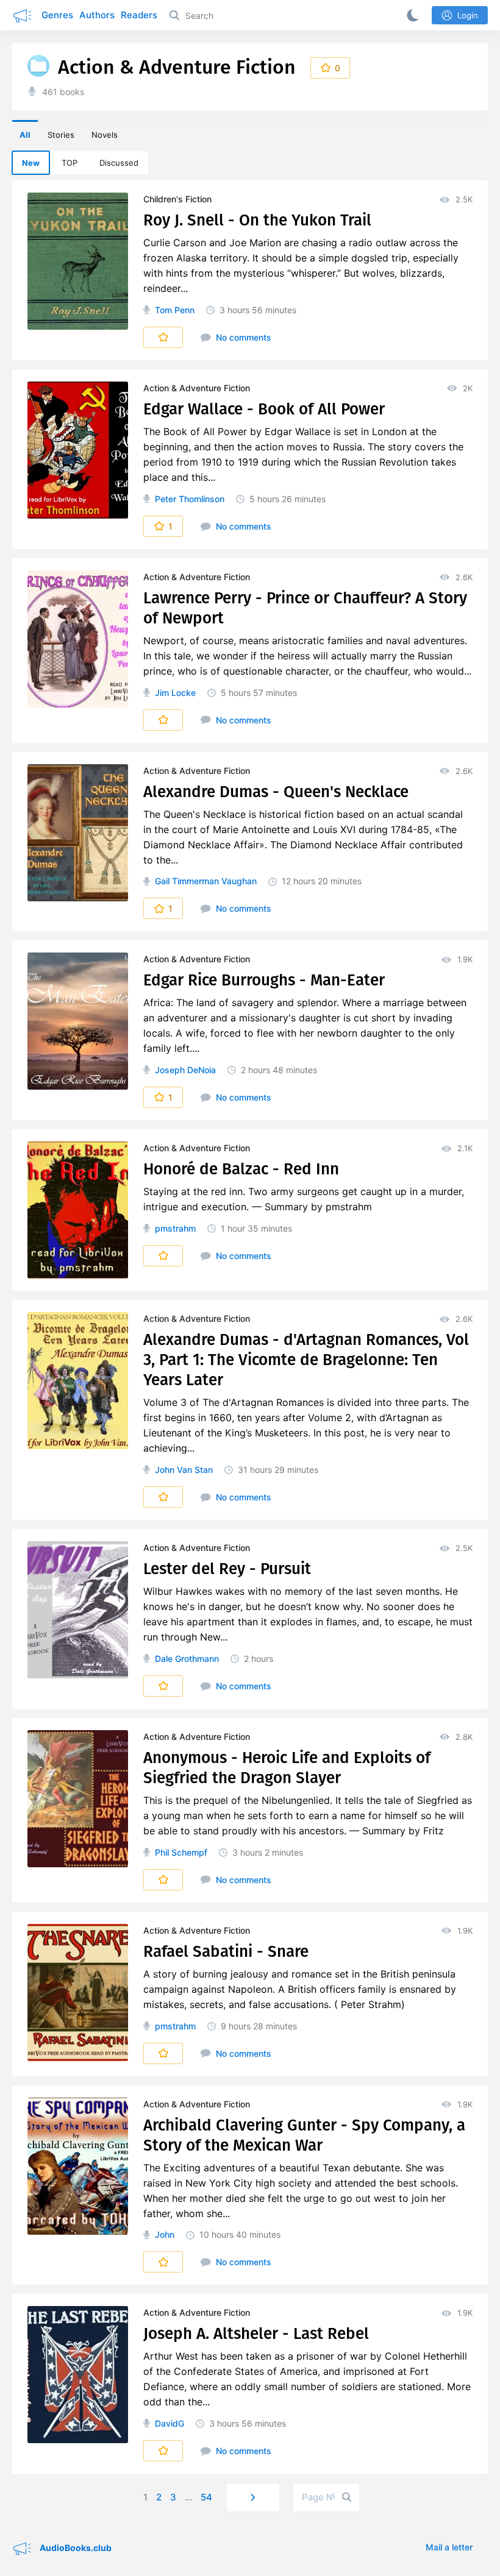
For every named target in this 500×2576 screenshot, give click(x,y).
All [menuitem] (25, 135)
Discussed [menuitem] (119, 163)
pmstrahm (175, 1228)
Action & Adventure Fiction (197, 388)
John (165, 2234)
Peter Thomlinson (190, 499)
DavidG (170, 2423)
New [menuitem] (31, 163)
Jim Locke (175, 693)
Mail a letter (449, 2547)
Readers (139, 15)
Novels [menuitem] (105, 135)
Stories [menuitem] (61, 135)
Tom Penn (175, 310)
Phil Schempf (181, 1852)
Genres (57, 15)
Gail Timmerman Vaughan (206, 881)
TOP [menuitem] (70, 163)
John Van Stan (184, 1470)
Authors (97, 15)
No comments (242, 337)
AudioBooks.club (75, 2548)
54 (206, 2497)
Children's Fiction (177, 199)
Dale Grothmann (187, 1659)
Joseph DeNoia (185, 1070)
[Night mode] (410, 15)
